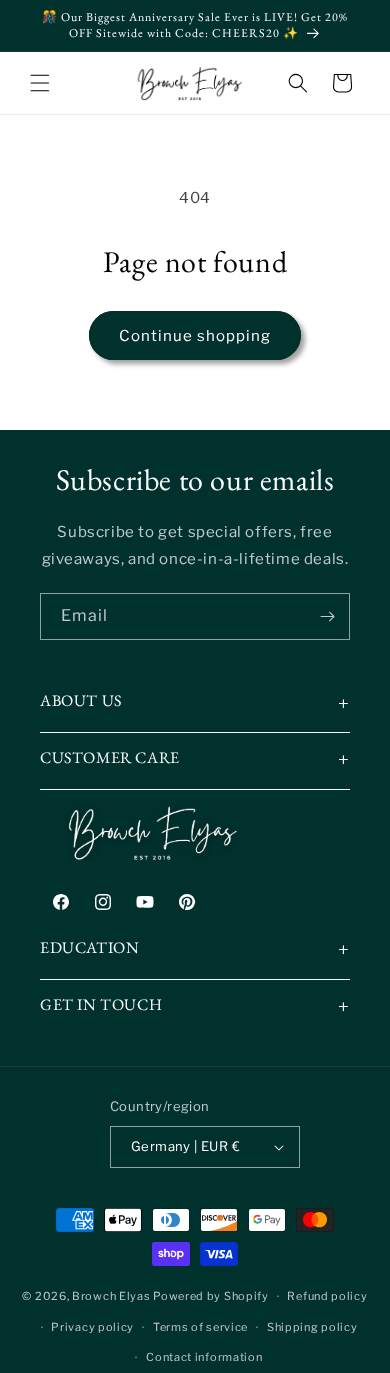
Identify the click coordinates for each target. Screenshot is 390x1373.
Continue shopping (195, 336)
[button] (40, 83)
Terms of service (200, 1327)
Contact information (204, 1357)
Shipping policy (312, 1327)
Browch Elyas (111, 1296)
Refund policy (327, 1296)
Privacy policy (92, 1327)
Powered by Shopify (211, 1296)
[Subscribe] (327, 616)
